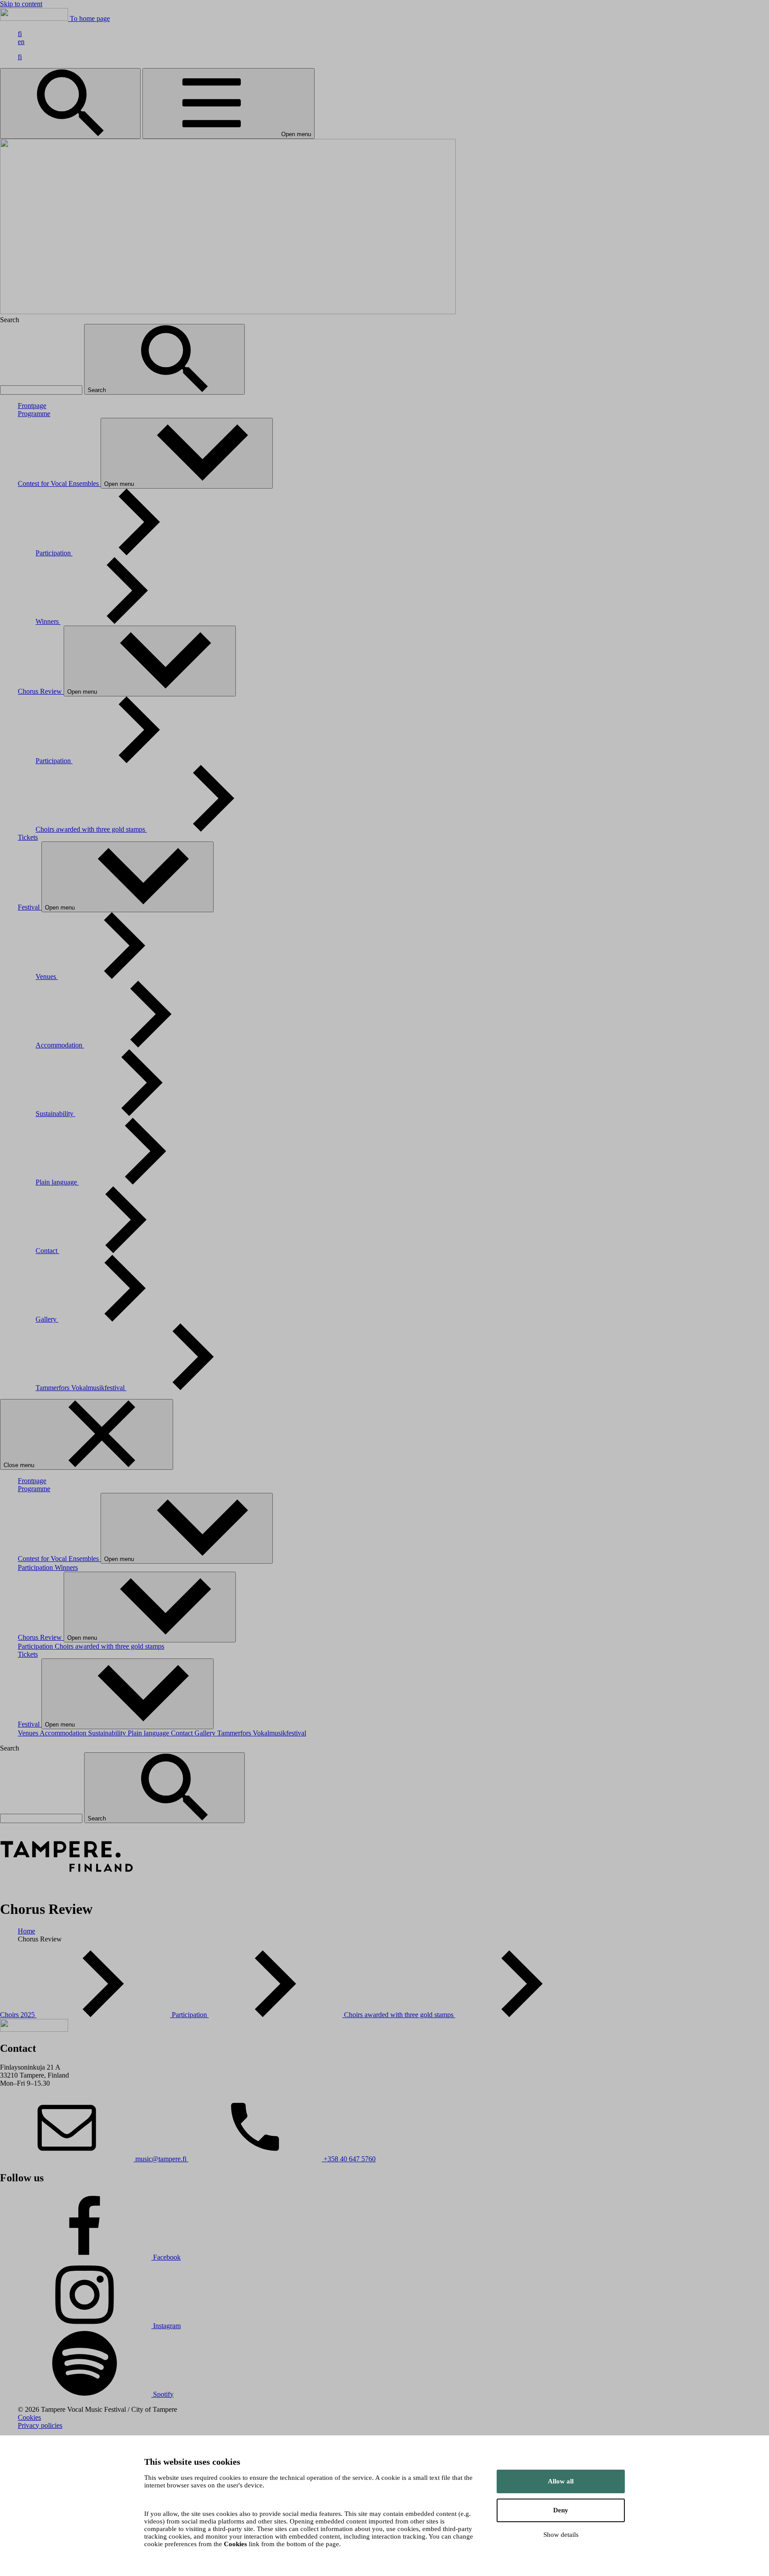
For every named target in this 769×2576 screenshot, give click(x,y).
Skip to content (21, 4)
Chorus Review (41, 691)
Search (98, 390)
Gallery (47, 1319)
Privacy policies (40, 2425)
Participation (54, 553)
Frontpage (32, 406)
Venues (47, 977)
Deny (561, 2510)
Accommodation (60, 1045)
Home (26, 1931)
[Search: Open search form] (70, 103)
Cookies (29, 2417)
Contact (47, 1251)
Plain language (57, 1182)
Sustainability (55, 1114)
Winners (48, 621)
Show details (561, 2535)
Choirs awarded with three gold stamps (91, 829)
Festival (30, 907)
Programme (34, 414)
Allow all (561, 2481)
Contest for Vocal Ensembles (59, 483)
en (21, 42)
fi (20, 34)
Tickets (28, 837)
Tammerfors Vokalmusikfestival (81, 1388)
